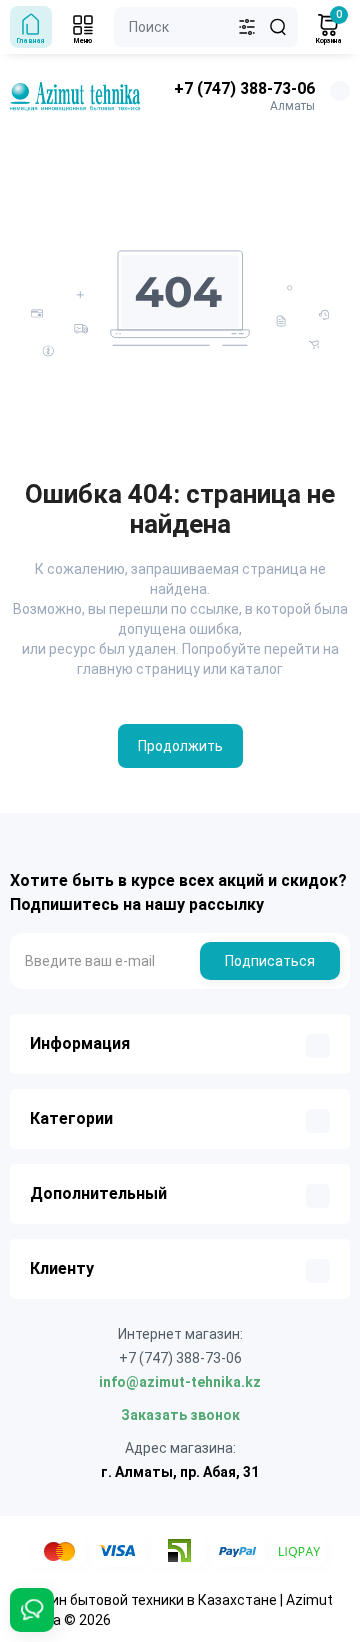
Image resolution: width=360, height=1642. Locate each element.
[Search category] (247, 27)
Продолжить (180, 746)
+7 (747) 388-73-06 (244, 88)
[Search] (278, 27)
